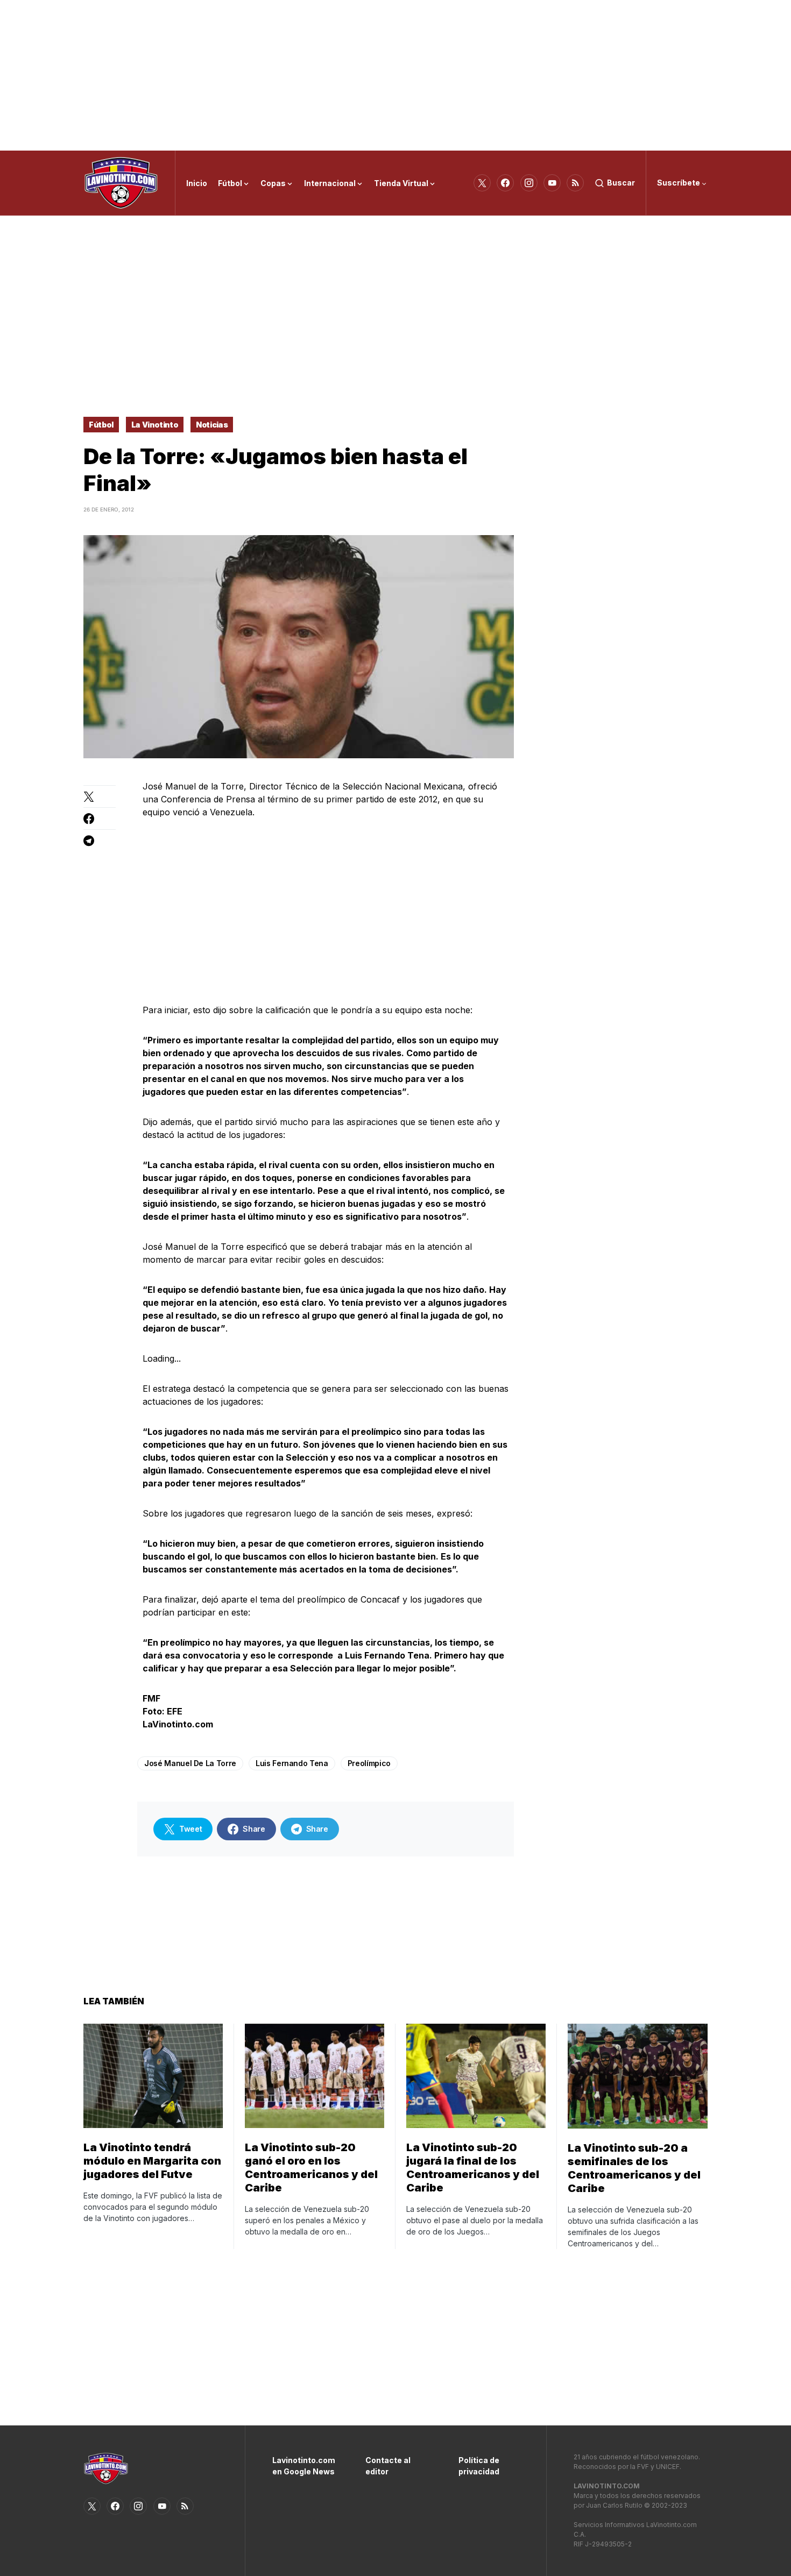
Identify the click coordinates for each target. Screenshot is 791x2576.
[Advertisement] (395, 75)
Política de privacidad (479, 2466)
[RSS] (575, 183)
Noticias (212, 425)
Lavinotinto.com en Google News (303, 2466)
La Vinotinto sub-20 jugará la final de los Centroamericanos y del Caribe (473, 2168)
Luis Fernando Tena (292, 1763)
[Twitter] (482, 183)
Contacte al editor (388, 2466)
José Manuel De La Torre (190, 1763)
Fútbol (101, 425)
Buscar (621, 183)
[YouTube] (552, 183)
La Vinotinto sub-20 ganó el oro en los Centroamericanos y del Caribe (311, 2168)
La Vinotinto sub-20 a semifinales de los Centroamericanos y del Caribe (634, 2168)
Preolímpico (369, 1763)
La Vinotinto (155, 425)
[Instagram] (529, 183)
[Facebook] (505, 183)
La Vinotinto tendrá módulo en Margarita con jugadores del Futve (152, 2161)
